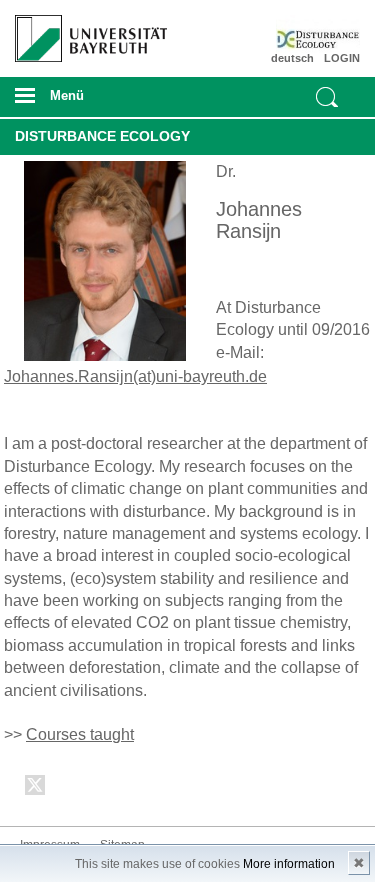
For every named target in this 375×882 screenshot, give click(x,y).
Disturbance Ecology (102, 136)
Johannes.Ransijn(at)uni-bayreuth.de (135, 376)
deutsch (292, 58)
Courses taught (80, 734)
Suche (327, 97)
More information (289, 864)
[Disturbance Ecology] (332, 35)
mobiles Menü (83, 102)
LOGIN (342, 58)
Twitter (36, 788)
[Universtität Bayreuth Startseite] (84, 31)
